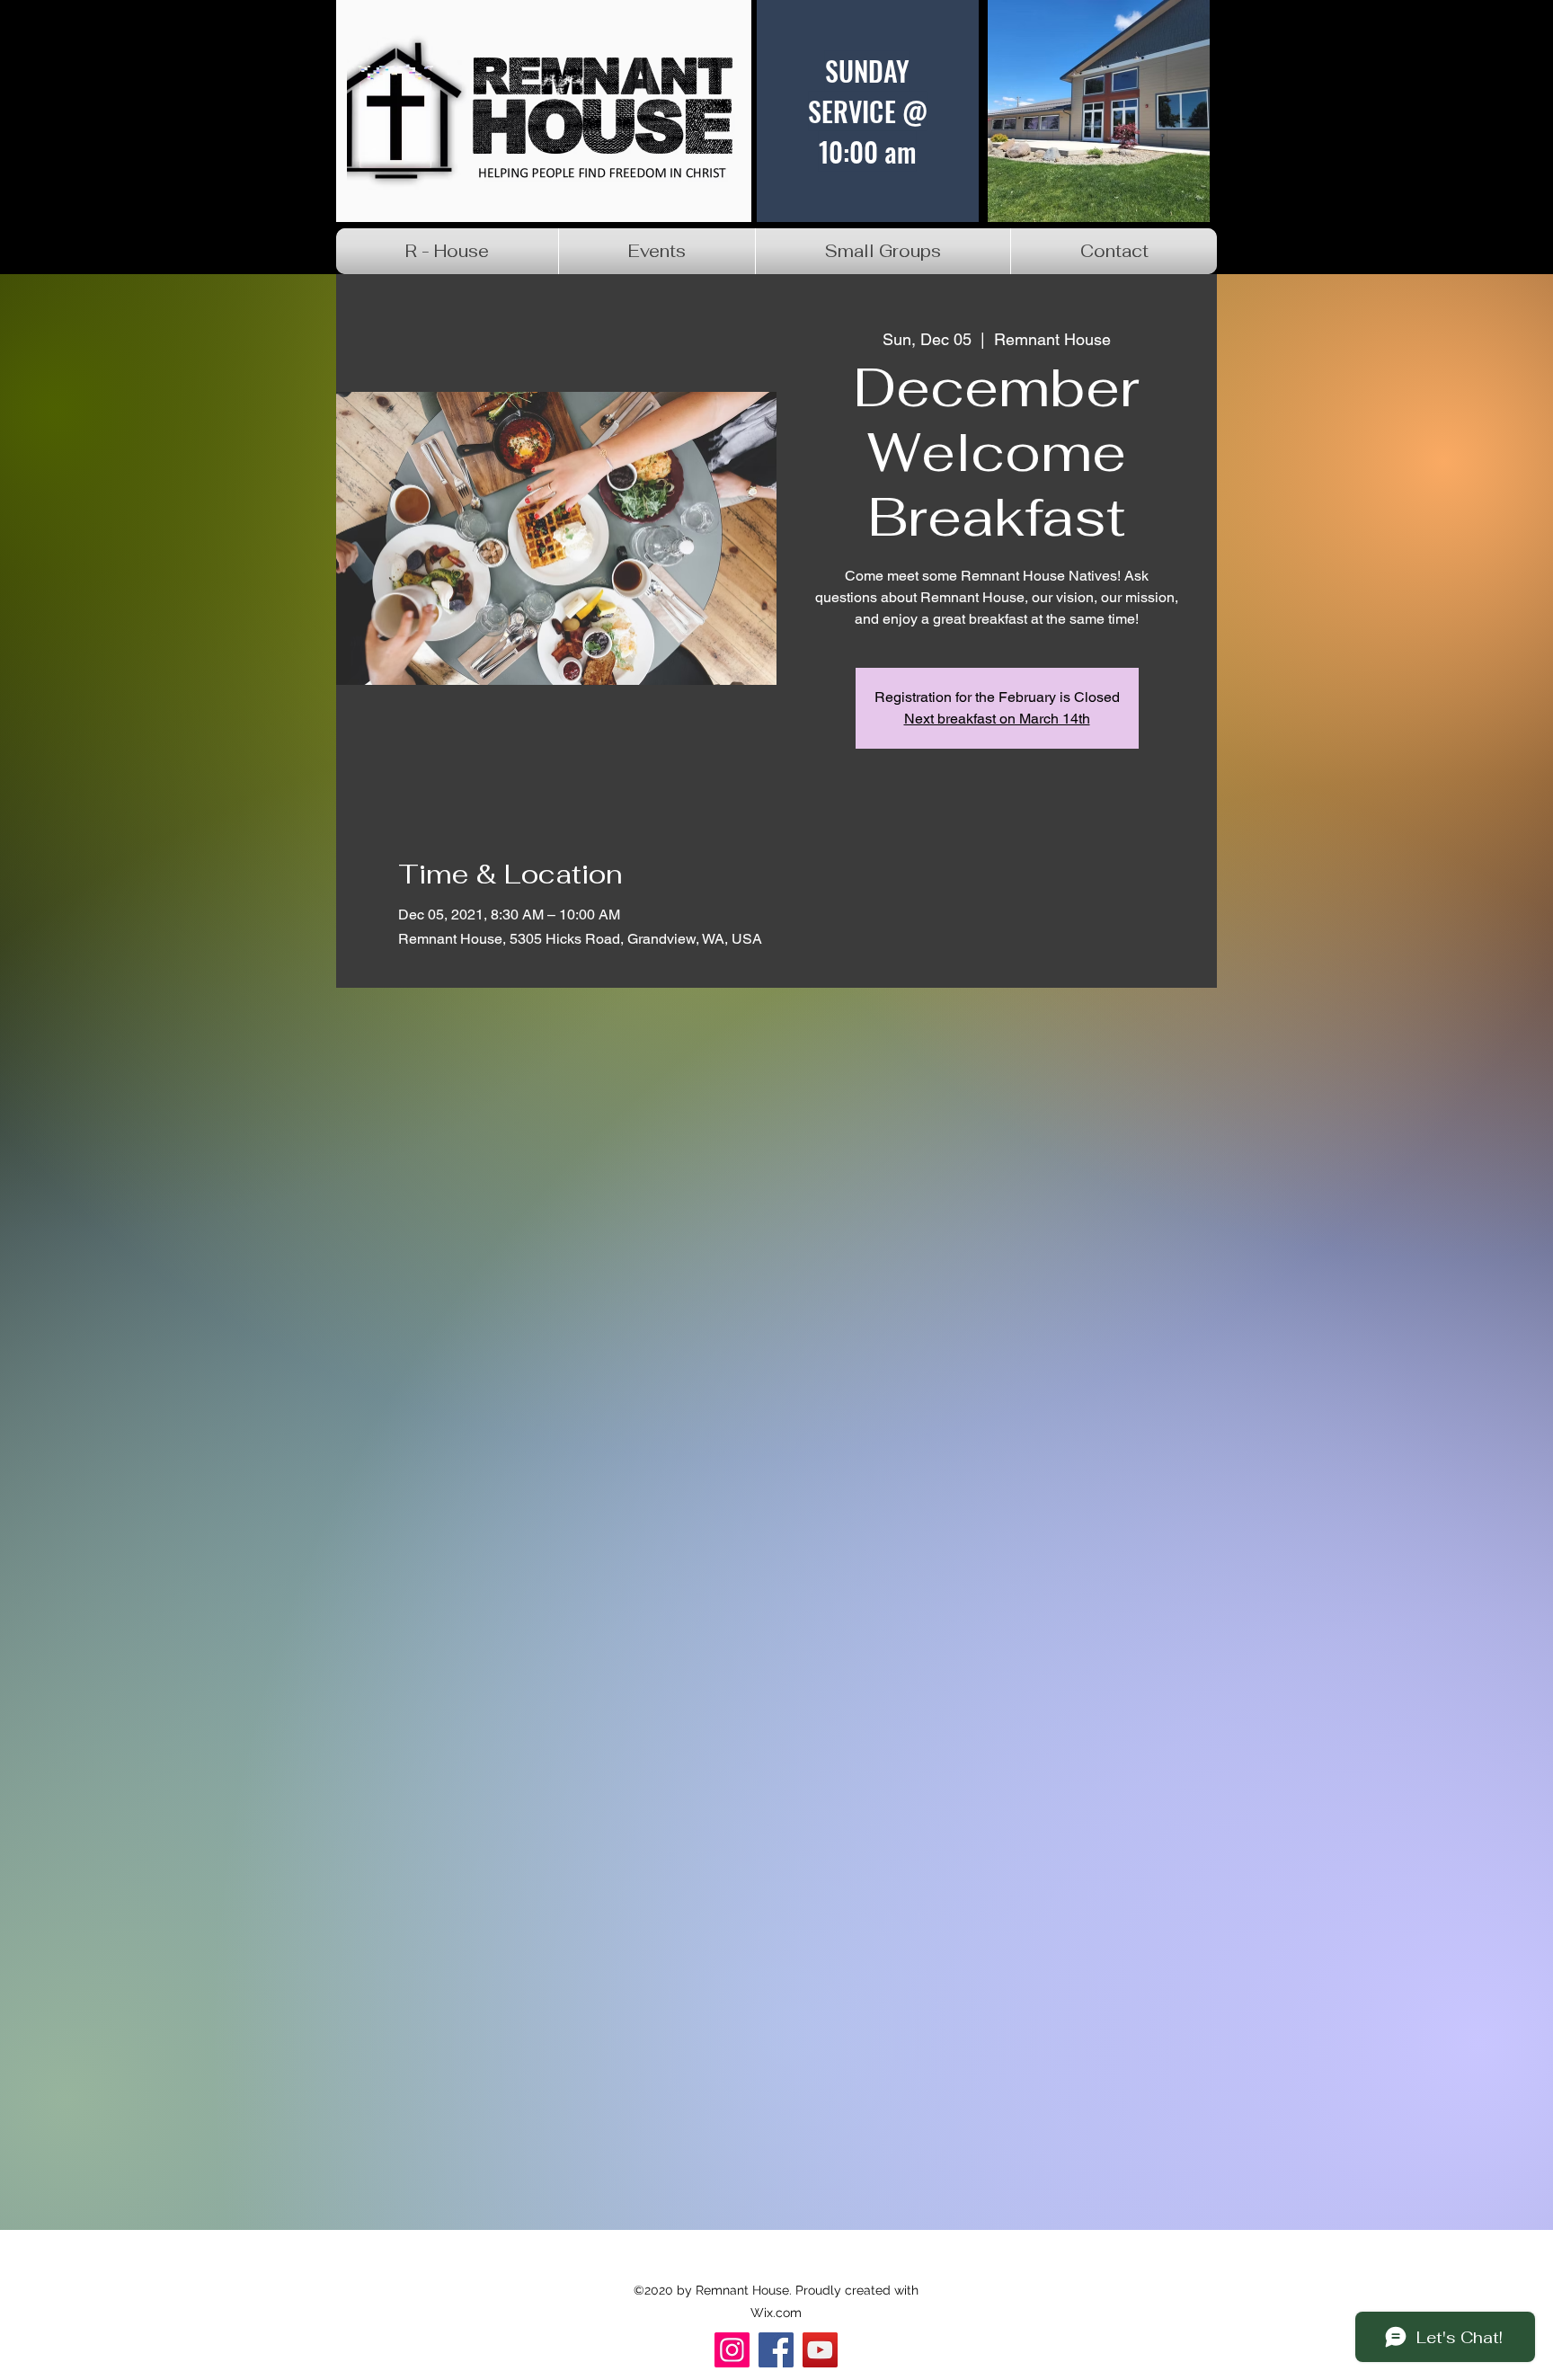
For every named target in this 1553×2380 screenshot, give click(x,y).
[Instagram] (732, 2350)
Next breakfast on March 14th (997, 719)
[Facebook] (776, 2350)
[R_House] (820, 2350)
